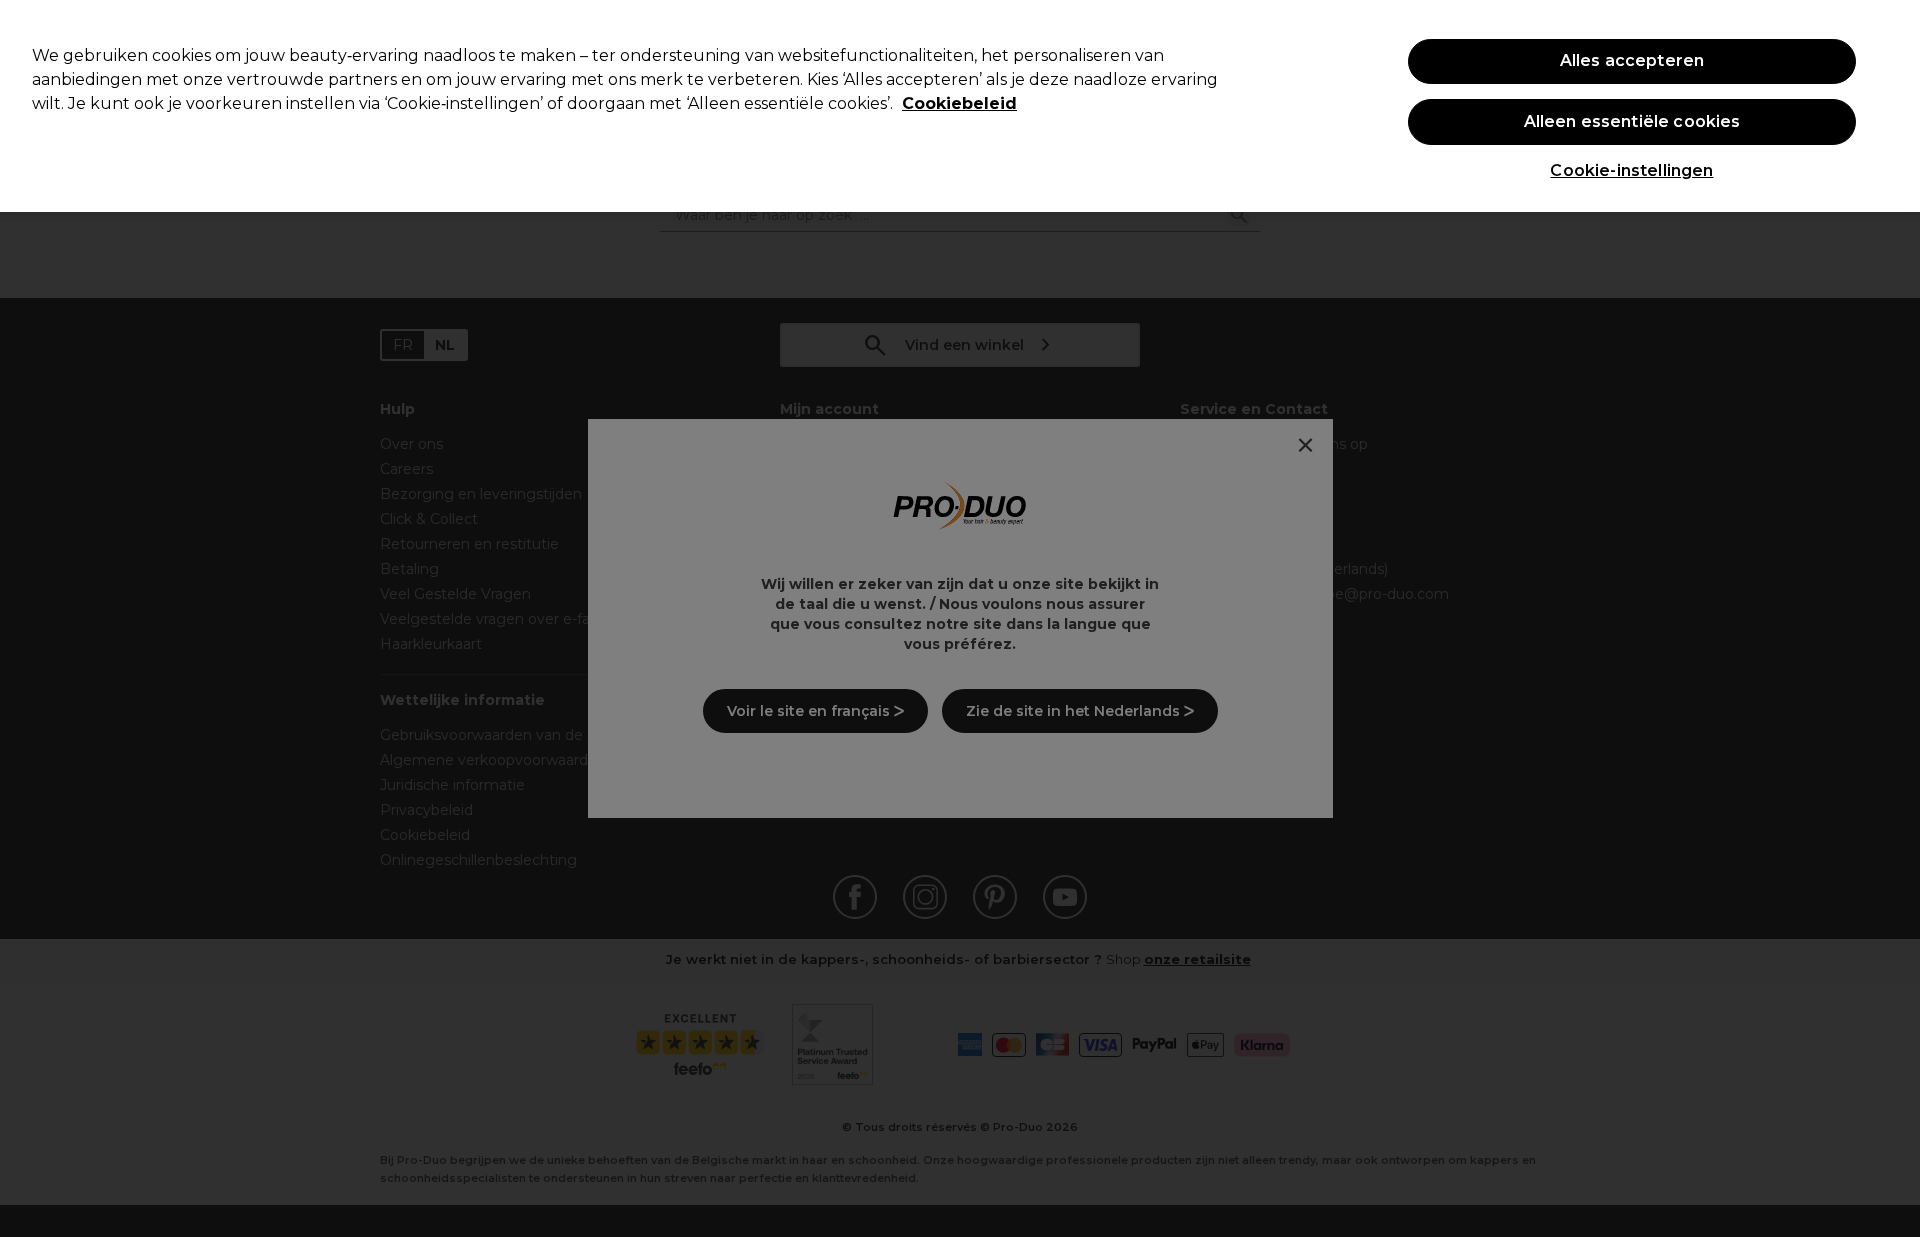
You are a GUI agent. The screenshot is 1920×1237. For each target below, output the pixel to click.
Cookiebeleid (959, 103)
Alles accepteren (1632, 60)
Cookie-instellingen (1631, 170)
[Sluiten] (1888, 104)
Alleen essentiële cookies (1632, 121)
